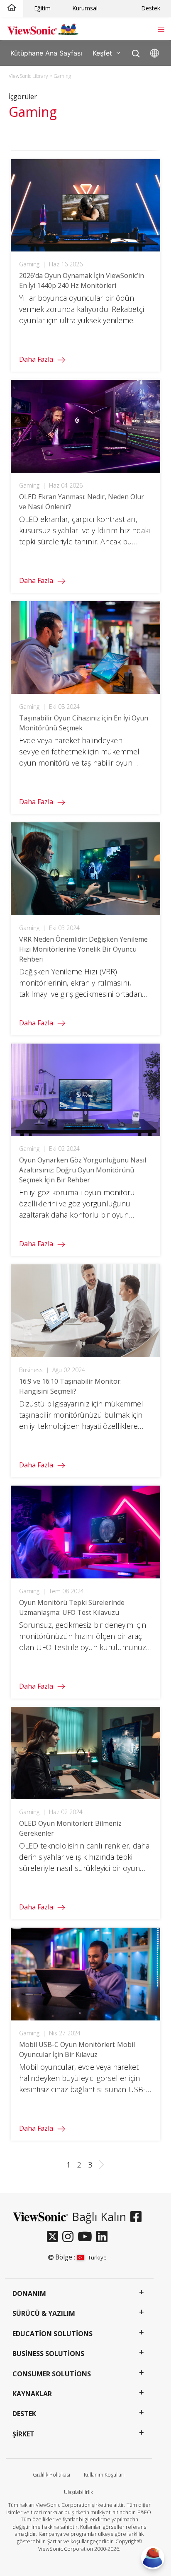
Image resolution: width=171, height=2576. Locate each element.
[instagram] (70, 2237)
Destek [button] (24, 2414)
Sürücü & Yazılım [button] (44, 2313)
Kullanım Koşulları (104, 2475)
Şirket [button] (23, 2434)
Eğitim (42, 8)
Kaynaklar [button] (32, 2394)
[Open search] (136, 52)
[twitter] (55, 2237)
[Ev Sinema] (12, 8)
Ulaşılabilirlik (78, 2492)
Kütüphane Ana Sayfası (46, 53)
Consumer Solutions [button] (52, 2374)
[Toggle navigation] (161, 29)
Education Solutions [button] (53, 2334)
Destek (151, 8)
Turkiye (97, 2257)
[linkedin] (104, 2237)
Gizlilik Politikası (51, 2475)
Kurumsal (85, 8)
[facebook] (138, 2217)
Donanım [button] (29, 2293)
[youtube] (87, 2237)
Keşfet (102, 53)
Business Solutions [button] (48, 2354)
